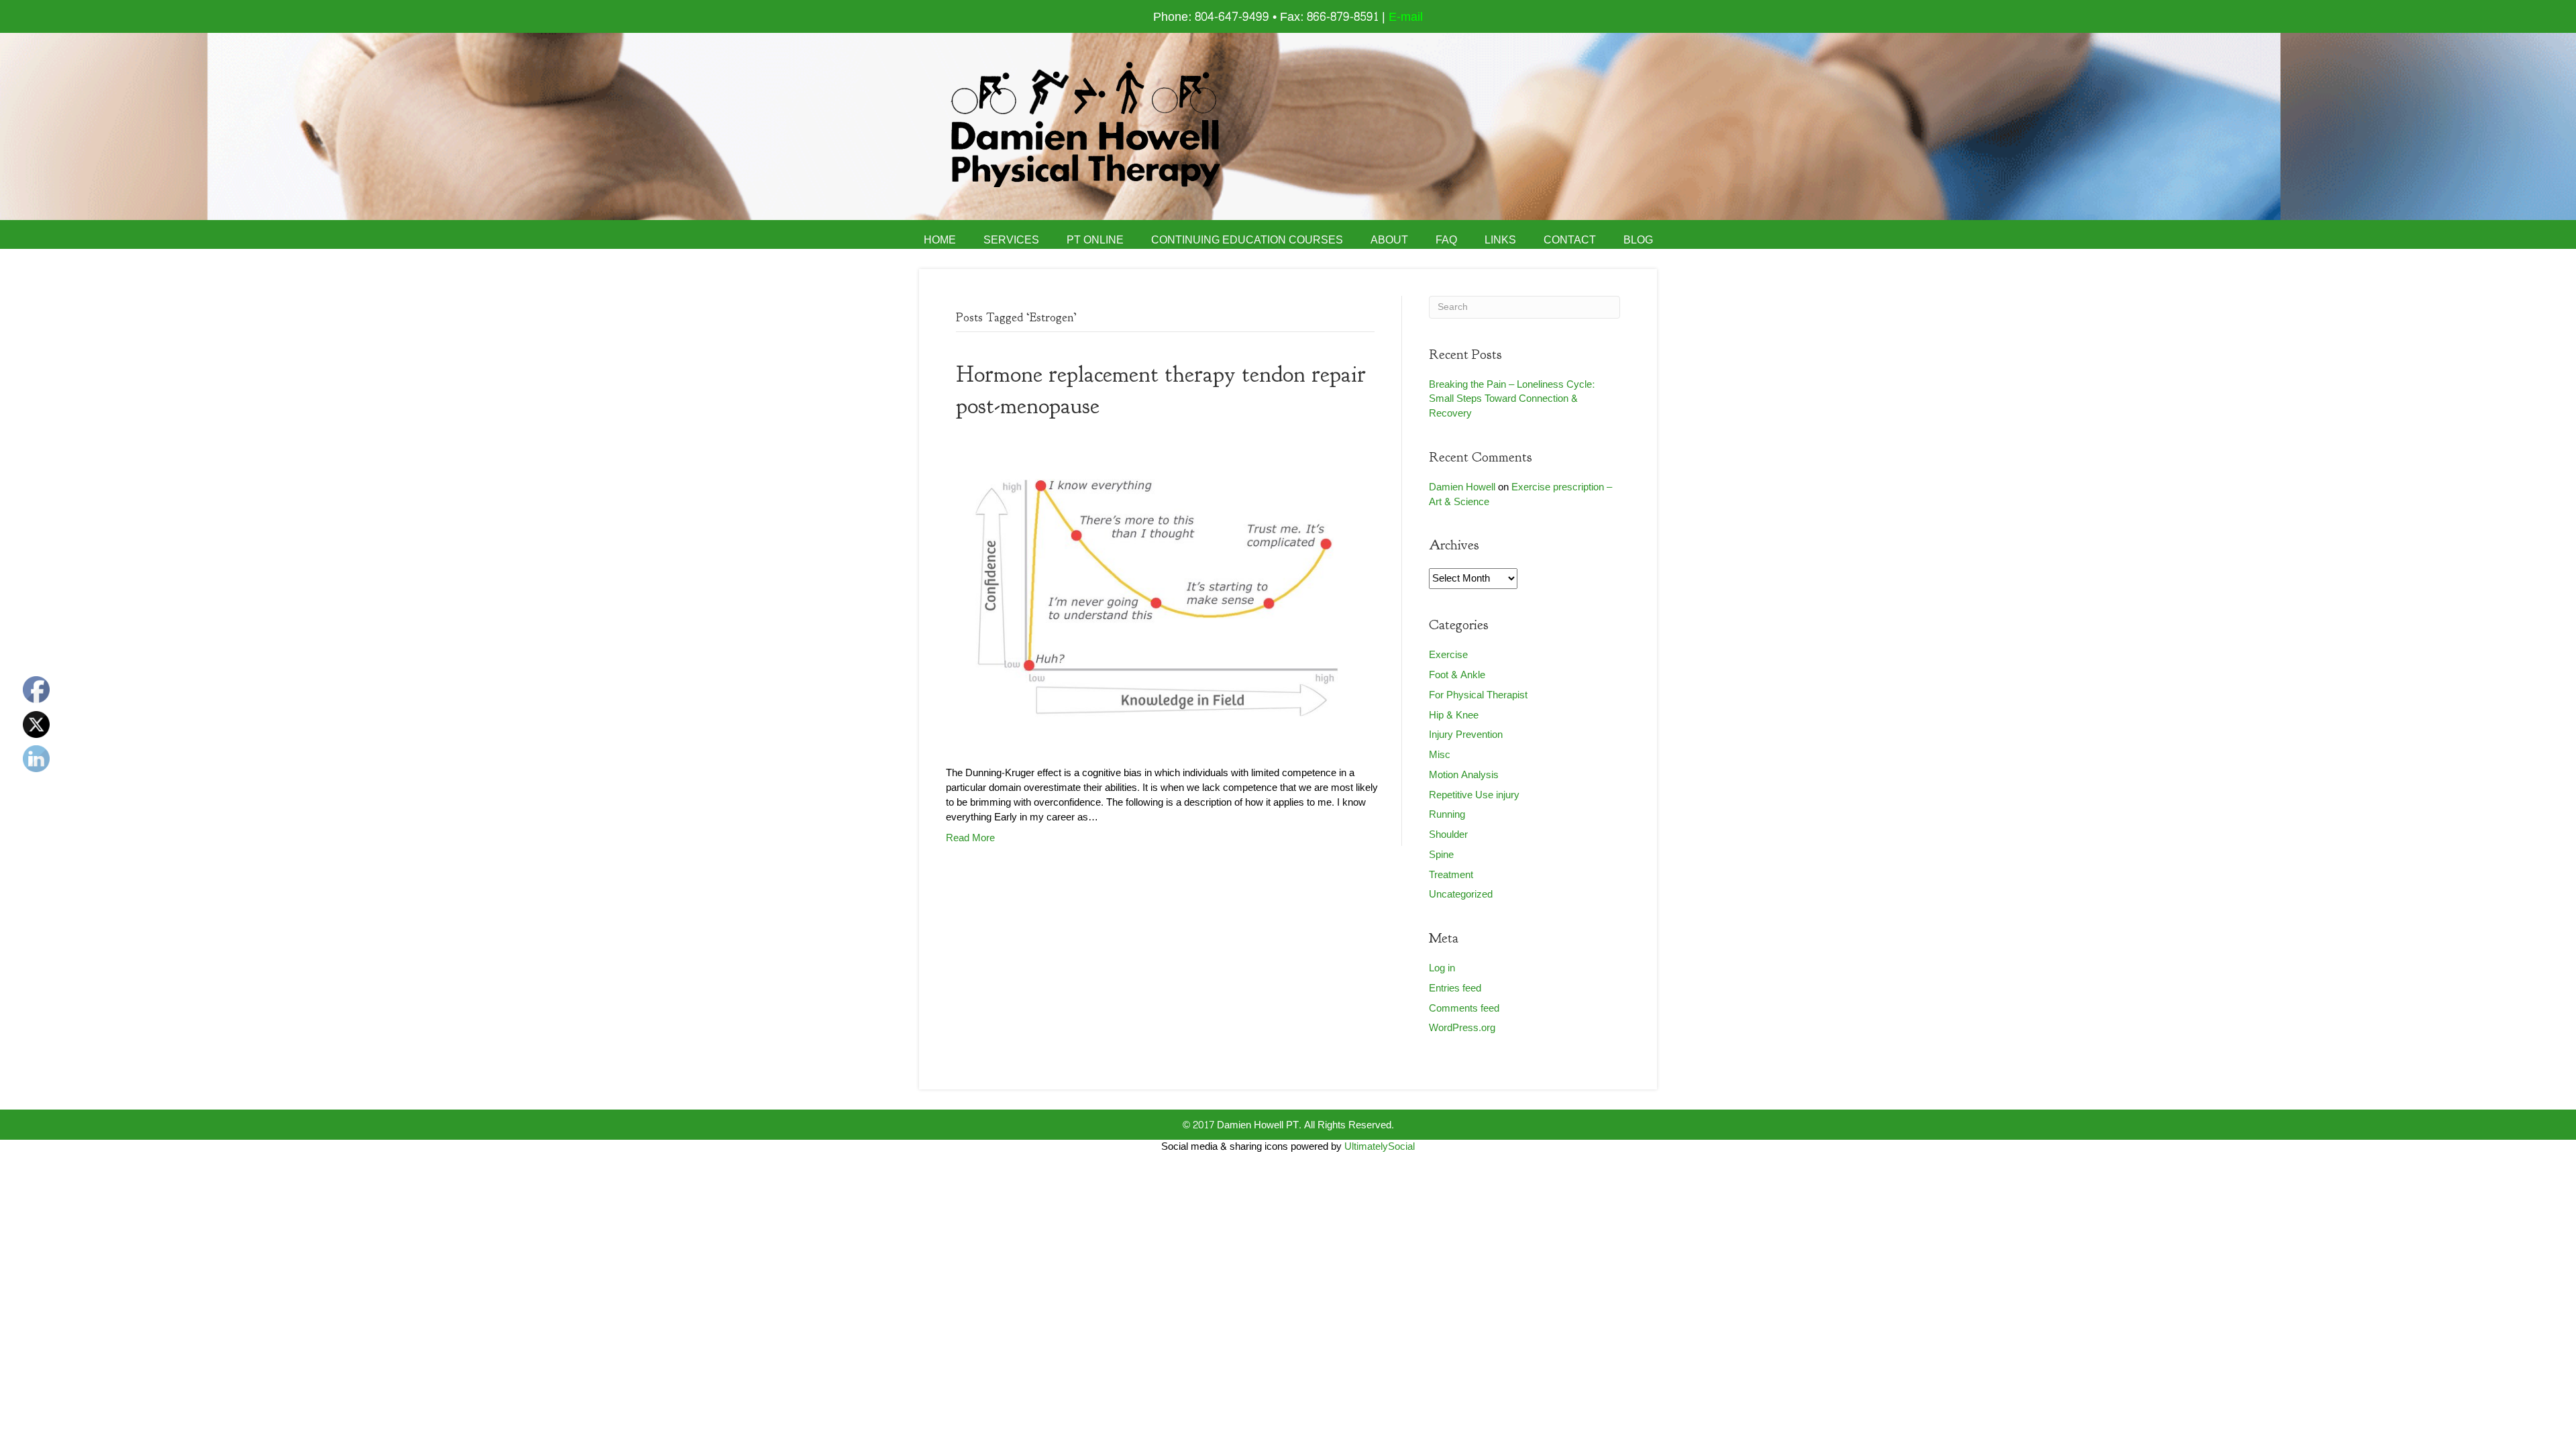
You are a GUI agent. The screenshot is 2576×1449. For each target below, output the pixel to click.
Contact (1570, 240)
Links (1500, 240)
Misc (1440, 755)
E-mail (1406, 17)
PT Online (1095, 240)
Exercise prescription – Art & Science (1520, 495)
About (1389, 240)
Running (1447, 815)
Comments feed (1464, 1009)
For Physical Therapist (1478, 695)
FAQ (1446, 240)
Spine (1441, 855)
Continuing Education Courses (1247, 240)
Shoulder (1448, 835)
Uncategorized (1461, 895)
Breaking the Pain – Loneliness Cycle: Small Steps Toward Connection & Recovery (1512, 399)
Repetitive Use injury (1474, 795)
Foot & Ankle (1457, 675)
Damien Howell (1462, 487)
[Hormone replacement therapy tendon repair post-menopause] (1157, 597)
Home (940, 240)
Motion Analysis (1464, 775)
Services (1011, 240)
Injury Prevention (1466, 735)
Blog (1638, 240)
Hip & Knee (1454, 715)
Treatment (1451, 875)
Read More (970, 838)
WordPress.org (1462, 1028)
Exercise (1448, 655)
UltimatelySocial (1380, 1147)
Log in (1442, 968)
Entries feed (1455, 988)
